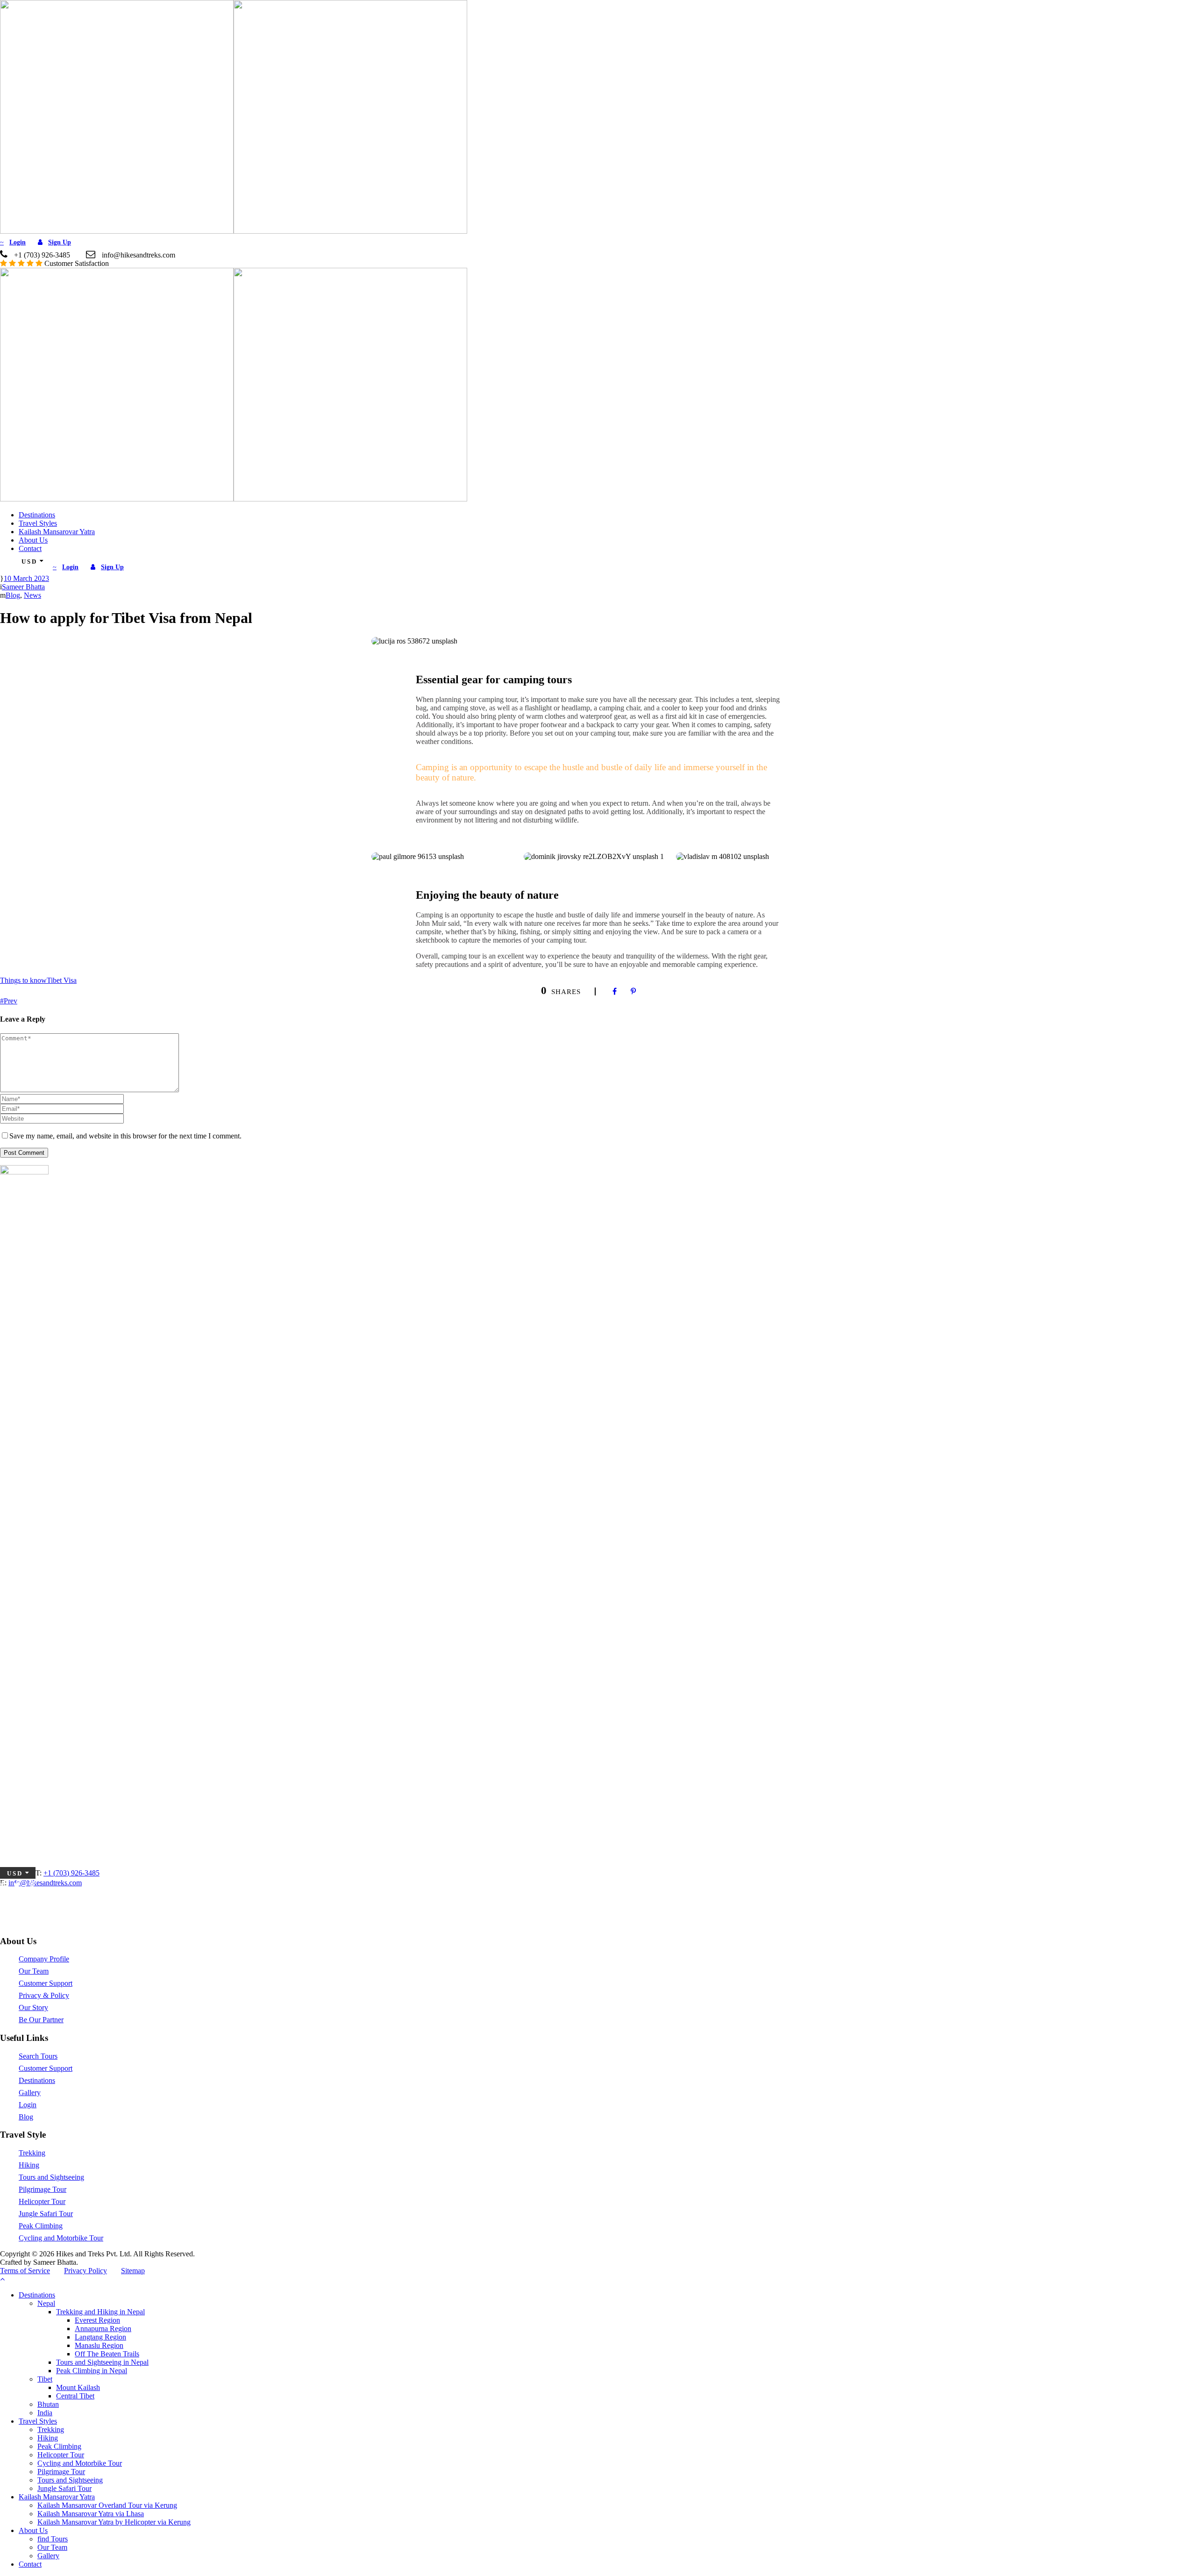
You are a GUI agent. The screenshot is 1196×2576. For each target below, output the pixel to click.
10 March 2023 (26, 578)
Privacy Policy (85, 2271)
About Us (33, 540)
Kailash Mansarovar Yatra (57, 532)
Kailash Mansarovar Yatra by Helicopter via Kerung (114, 2522)
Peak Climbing (41, 2226)
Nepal (46, 2303)
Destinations (37, 515)
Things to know (23, 980)
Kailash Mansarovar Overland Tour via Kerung (107, 2505)
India (45, 2413)
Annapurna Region (103, 2329)
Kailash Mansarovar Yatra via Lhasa (91, 2514)
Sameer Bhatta (23, 587)
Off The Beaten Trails (107, 2354)
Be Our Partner (41, 2020)
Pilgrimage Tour (43, 2189)
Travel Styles (38, 523)
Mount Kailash (78, 2387)
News (32, 595)
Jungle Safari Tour (46, 2214)
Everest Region (97, 2320)
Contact (30, 548)
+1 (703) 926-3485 (71, 1873)
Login (28, 2105)
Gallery (30, 2093)
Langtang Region (100, 2337)
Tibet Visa (62, 980)
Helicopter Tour (42, 2201)
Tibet (45, 2379)
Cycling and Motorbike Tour (61, 2238)
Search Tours (38, 2056)
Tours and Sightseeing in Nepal (102, 2362)
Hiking (29, 2165)
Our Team (34, 1971)
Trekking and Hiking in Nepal (100, 2312)
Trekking (32, 2153)
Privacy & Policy (44, 1995)
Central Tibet (75, 2396)
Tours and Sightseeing (51, 2177)
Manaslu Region (99, 2345)
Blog (13, 595)
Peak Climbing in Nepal (92, 2371)
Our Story (33, 2007)
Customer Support (46, 1983)
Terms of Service (25, 2271)
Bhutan (48, 2404)
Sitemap (133, 2271)
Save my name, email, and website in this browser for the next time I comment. (125, 1136)
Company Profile (44, 1959)
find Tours (53, 2539)
